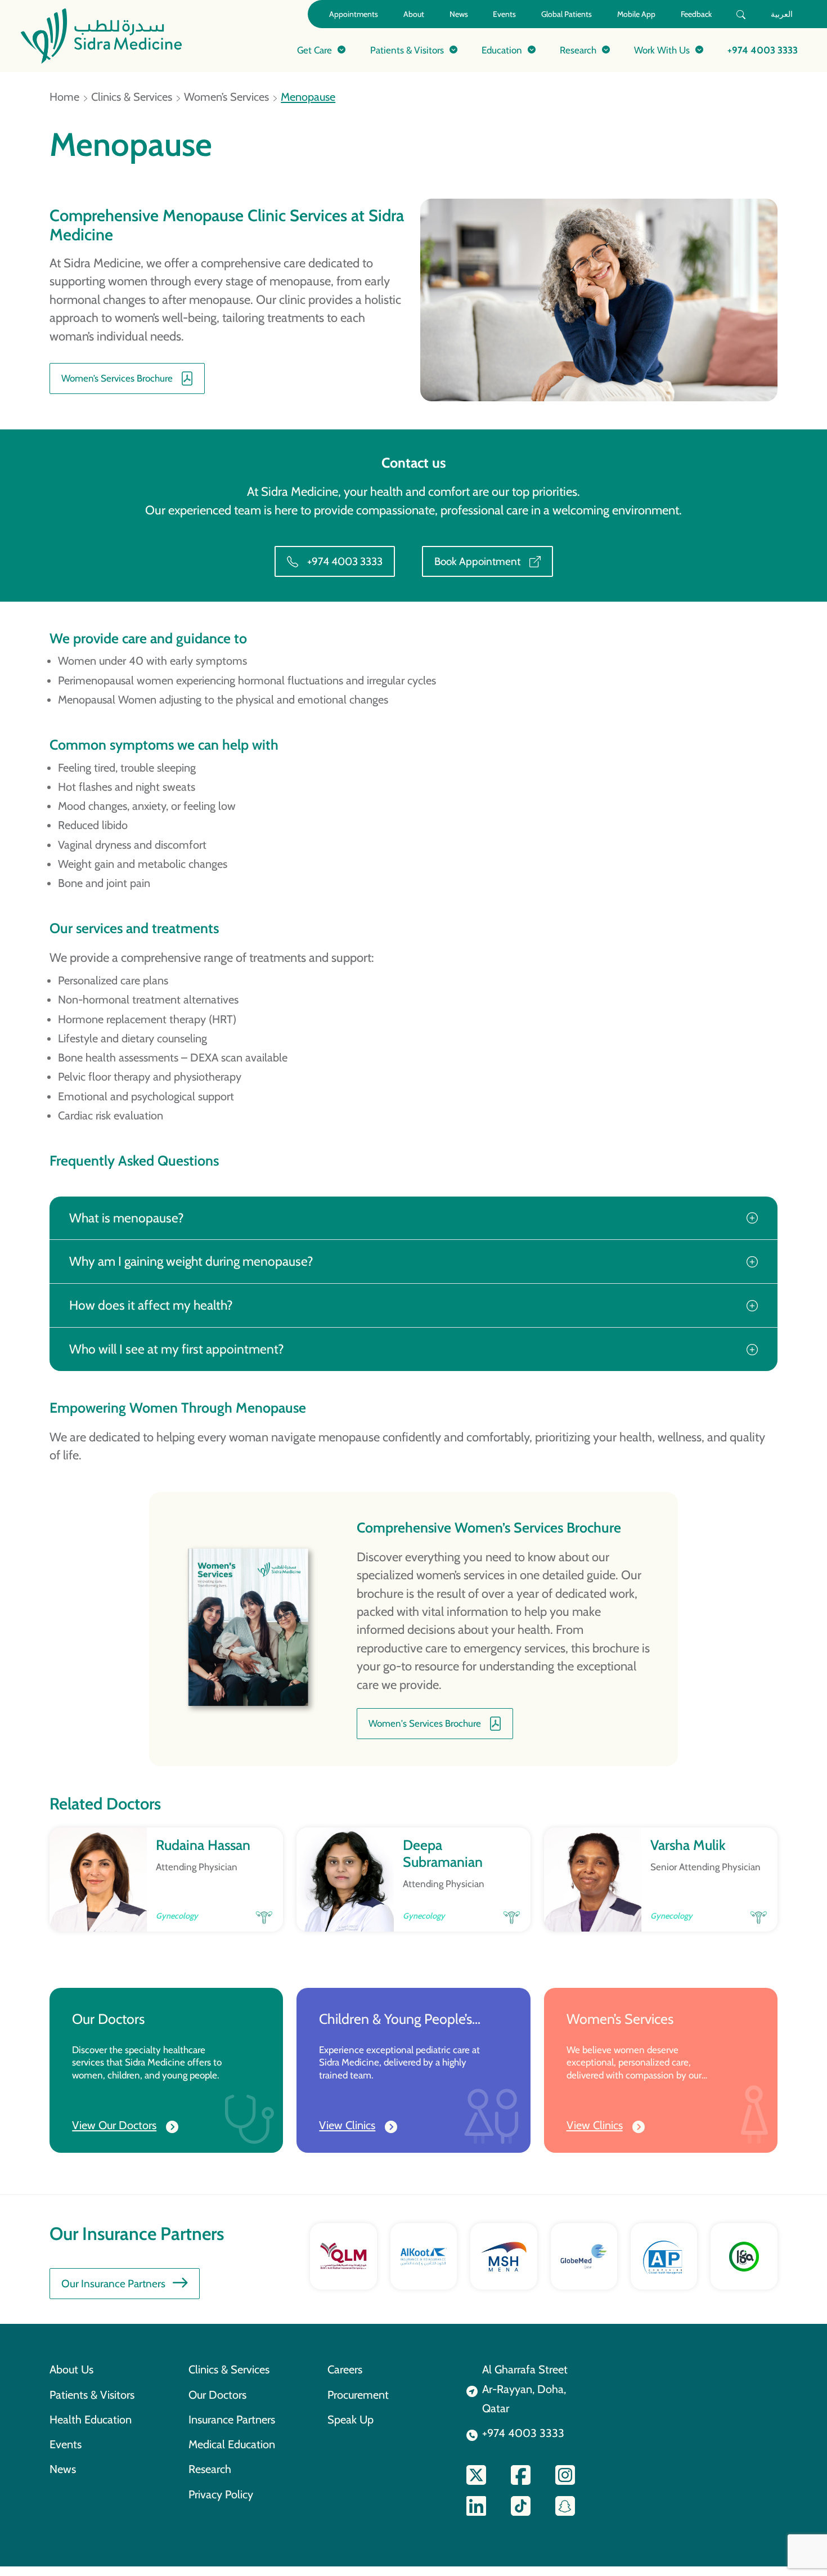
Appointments (354, 14)
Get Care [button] (314, 50)
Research (210, 2469)
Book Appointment (477, 561)
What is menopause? (127, 1218)
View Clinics (347, 2125)
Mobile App (636, 14)
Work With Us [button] (662, 50)
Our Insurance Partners (113, 2284)
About (414, 14)
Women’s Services (226, 97)
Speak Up (350, 2420)
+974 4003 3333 (763, 50)
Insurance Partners (232, 2420)
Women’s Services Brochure (117, 378)
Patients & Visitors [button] (407, 50)
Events (504, 14)
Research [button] (578, 50)
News (459, 14)
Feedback (696, 14)
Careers (345, 2369)
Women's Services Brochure (425, 1723)
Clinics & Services (132, 97)
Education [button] (502, 50)
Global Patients (567, 14)
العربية (782, 14)
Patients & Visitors (92, 2395)
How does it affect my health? (151, 1305)
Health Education (91, 2420)
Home (64, 97)
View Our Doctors (114, 2125)
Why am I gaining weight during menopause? (191, 1261)
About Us (71, 2369)
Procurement (358, 2395)
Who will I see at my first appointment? (177, 1349)
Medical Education (232, 2444)
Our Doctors (217, 2395)
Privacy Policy (221, 2494)
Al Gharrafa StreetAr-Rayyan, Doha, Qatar (525, 2389)
